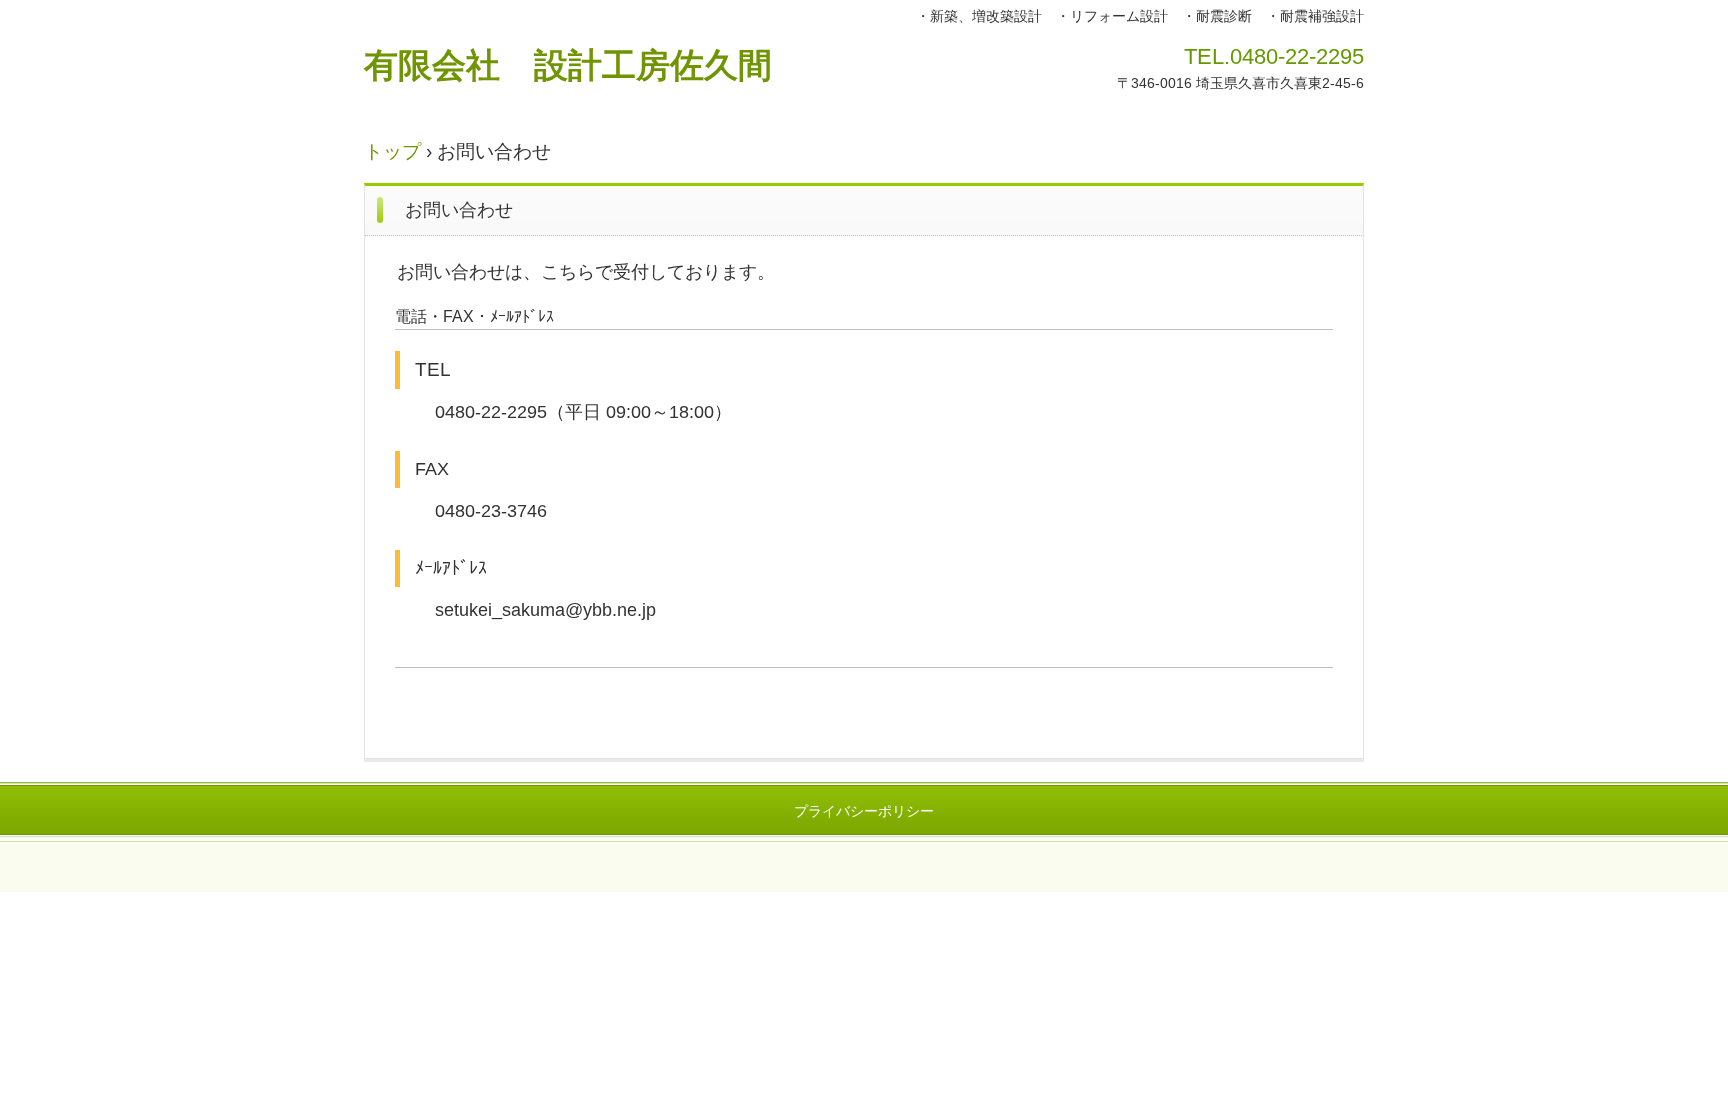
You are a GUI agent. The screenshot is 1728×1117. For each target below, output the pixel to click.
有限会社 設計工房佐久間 (568, 65)
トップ (392, 151)
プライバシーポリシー (864, 811)
